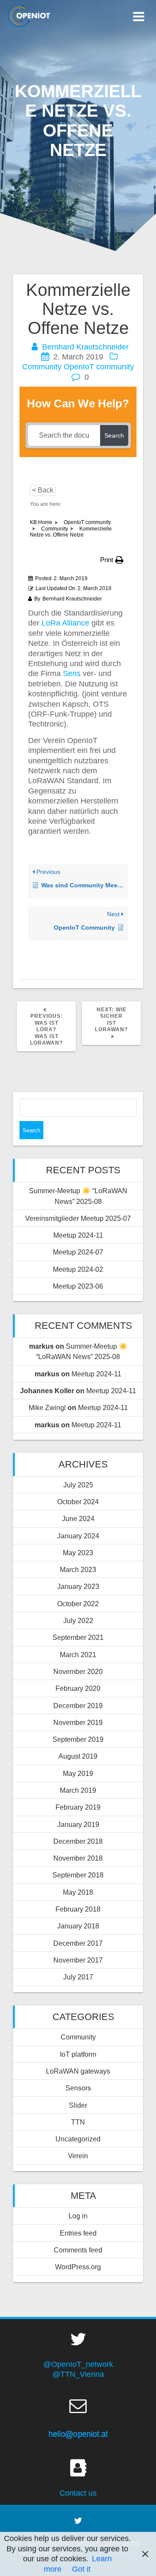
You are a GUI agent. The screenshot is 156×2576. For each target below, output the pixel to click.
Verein (78, 2156)
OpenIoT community (99, 367)
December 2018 (78, 1841)
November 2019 (78, 1722)
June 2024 (78, 1518)
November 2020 (78, 1671)
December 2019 (78, 1706)
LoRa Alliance (65, 623)
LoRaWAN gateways (78, 2071)
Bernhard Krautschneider (85, 347)
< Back (43, 490)
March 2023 (78, 1569)
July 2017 (78, 1977)
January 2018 (78, 1926)
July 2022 (78, 1620)
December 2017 (78, 1943)
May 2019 (78, 1773)
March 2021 (78, 1655)
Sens (73, 673)
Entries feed (78, 2233)
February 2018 (78, 1909)
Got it (81, 2569)
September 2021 (78, 1637)
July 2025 (78, 1485)
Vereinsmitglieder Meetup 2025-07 (78, 1218)
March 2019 (78, 1790)
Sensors (78, 2088)
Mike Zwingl (47, 1407)
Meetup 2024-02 (78, 1269)
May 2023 (78, 1553)
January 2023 (78, 1586)
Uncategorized (78, 2139)
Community (42, 367)
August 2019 (78, 1756)
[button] (112, 560)
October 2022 (78, 1604)
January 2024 (78, 1536)
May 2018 (78, 1892)
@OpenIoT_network (78, 2364)
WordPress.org (78, 2267)
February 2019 (78, 1807)
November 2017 (78, 1960)
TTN (78, 2122)
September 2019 (78, 1739)
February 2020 (78, 1688)
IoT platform (78, 2054)
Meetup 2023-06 (78, 1286)
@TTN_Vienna (78, 2374)
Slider (78, 2105)
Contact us (78, 2493)
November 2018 (78, 1858)
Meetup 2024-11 (78, 1235)
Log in (78, 2216)
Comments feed (78, 2250)
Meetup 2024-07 (78, 1252)
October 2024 (78, 1502)
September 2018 (78, 1875)
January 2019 (78, 1824)
